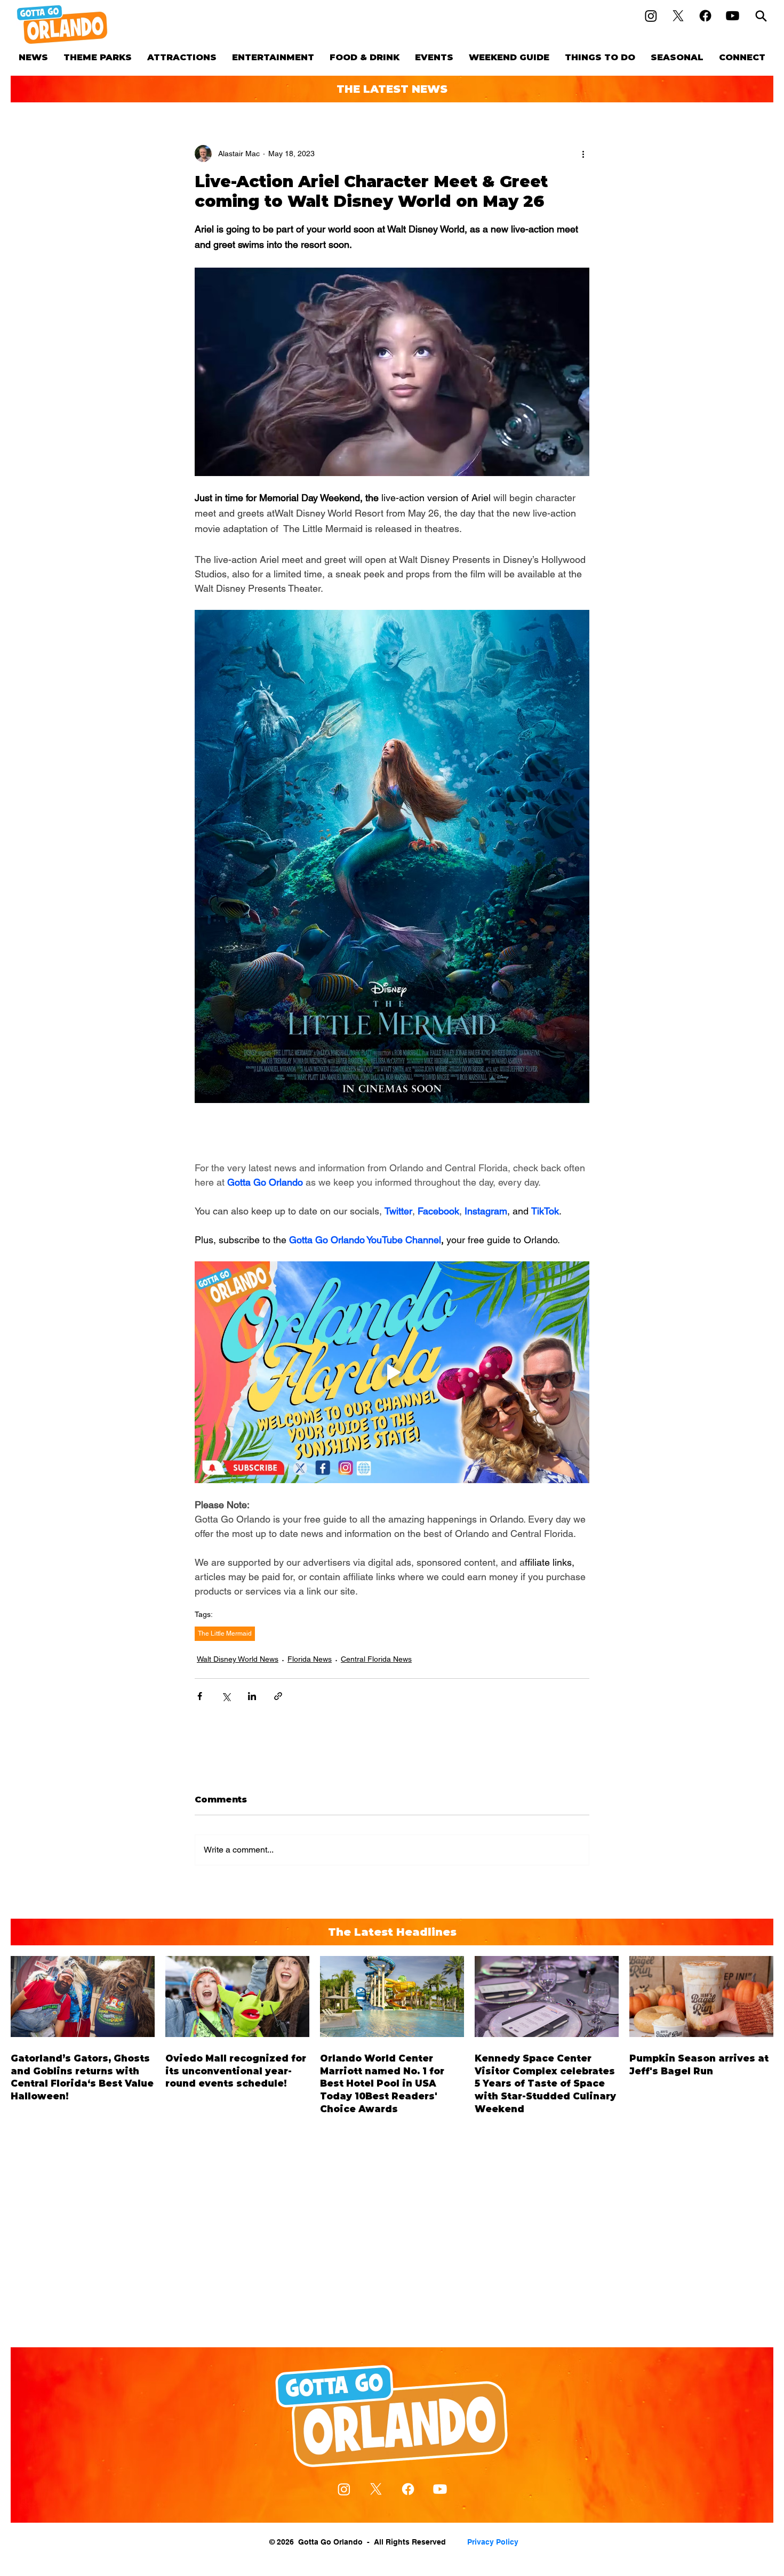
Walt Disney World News (238, 1659)
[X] (678, 16)
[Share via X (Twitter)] (226, 1696)
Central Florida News (376, 1659)
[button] (97, 57)
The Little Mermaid (225, 1633)
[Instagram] (651, 16)
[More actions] (583, 154)
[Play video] (392, 1372)
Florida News (310, 1659)
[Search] (761, 16)
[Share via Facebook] (200, 1696)
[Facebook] (705, 16)
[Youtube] (733, 16)
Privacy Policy (493, 2542)
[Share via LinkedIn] (252, 1696)
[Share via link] (278, 1696)
